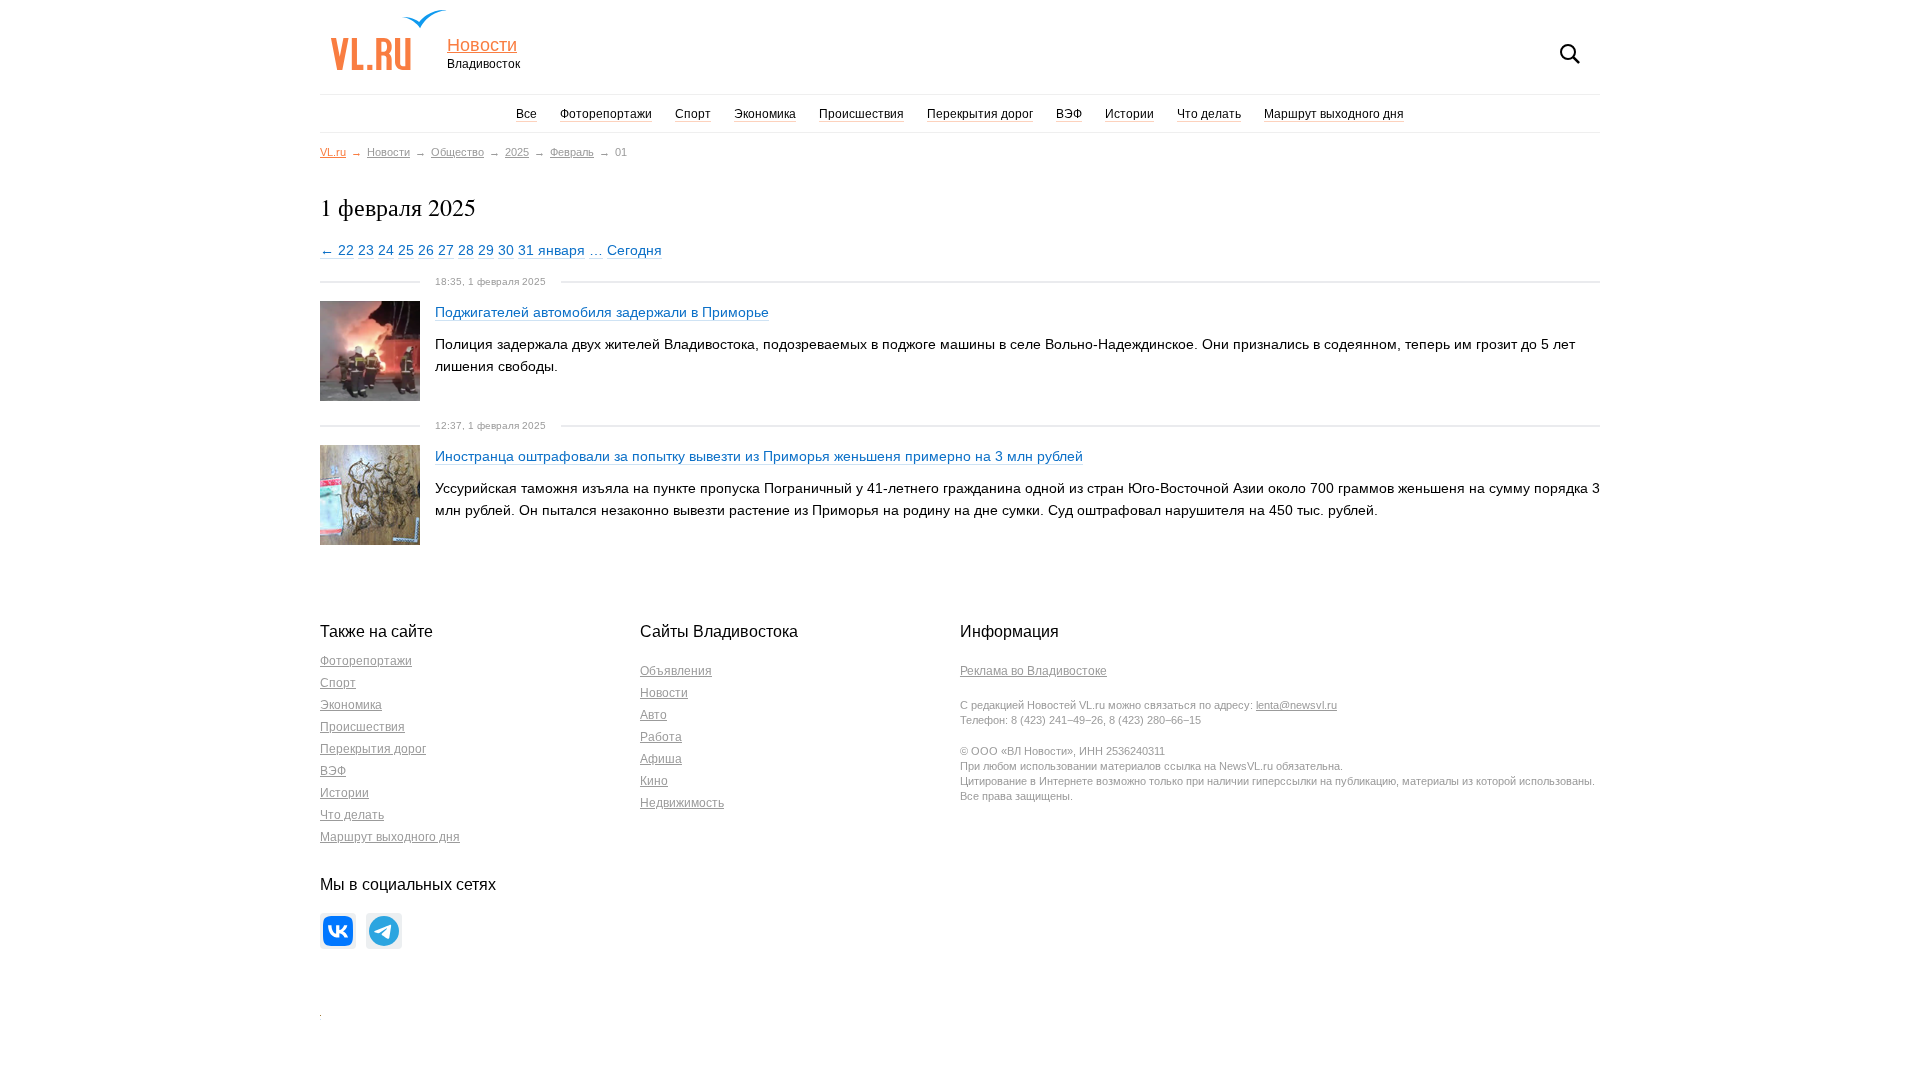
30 (506, 250)
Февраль (572, 152)
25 (406, 250)
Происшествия (861, 114)
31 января (551, 250)
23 (366, 250)
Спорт (693, 114)
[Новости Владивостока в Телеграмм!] (384, 931)
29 (486, 250)
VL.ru (388, 40)
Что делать (1209, 114)
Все (526, 114)
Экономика (765, 114)
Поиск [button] (1570, 54)
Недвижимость (682, 803)
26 (426, 250)
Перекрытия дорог (980, 114)
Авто (653, 715)
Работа (661, 737)
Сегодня (634, 250)
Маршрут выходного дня (1334, 114)
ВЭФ (1069, 114)
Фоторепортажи (606, 114)
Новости (482, 45)
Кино (654, 781)
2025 (517, 152)
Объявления (676, 671)
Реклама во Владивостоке (1033, 671)
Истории (1129, 114)
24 (386, 250)
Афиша (661, 759)
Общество (457, 152)
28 (466, 250)
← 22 (337, 250)
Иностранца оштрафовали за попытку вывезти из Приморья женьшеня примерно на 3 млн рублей (759, 456)
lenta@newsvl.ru (1296, 705)
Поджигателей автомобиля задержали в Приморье (602, 312)
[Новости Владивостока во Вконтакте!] (338, 931)
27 (446, 250)
